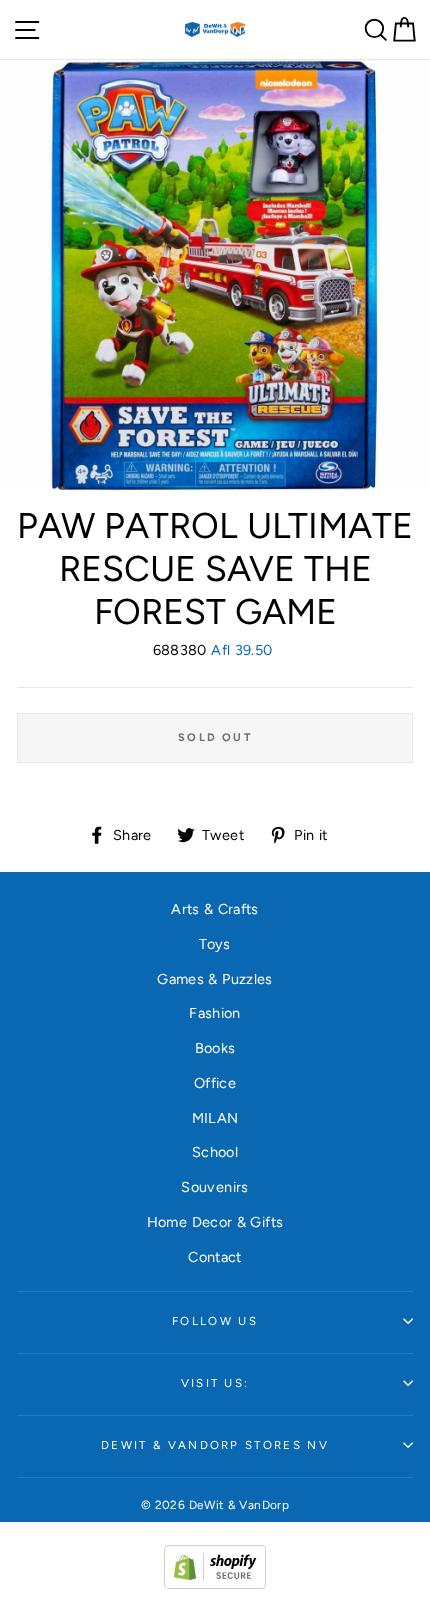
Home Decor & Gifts (215, 1222)
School (215, 1152)
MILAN (215, 1118)
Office (215, 1083)
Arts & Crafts (215, 909)
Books (215, 1048)
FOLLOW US (215, 1321)
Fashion (215, 1013)
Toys (214, 944)
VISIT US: (215, 1383)
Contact (215, 1257)
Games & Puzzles (214, 979)
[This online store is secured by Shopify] (215, 1584)
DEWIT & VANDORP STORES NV (215, 1445)
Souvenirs (214, 1187)
